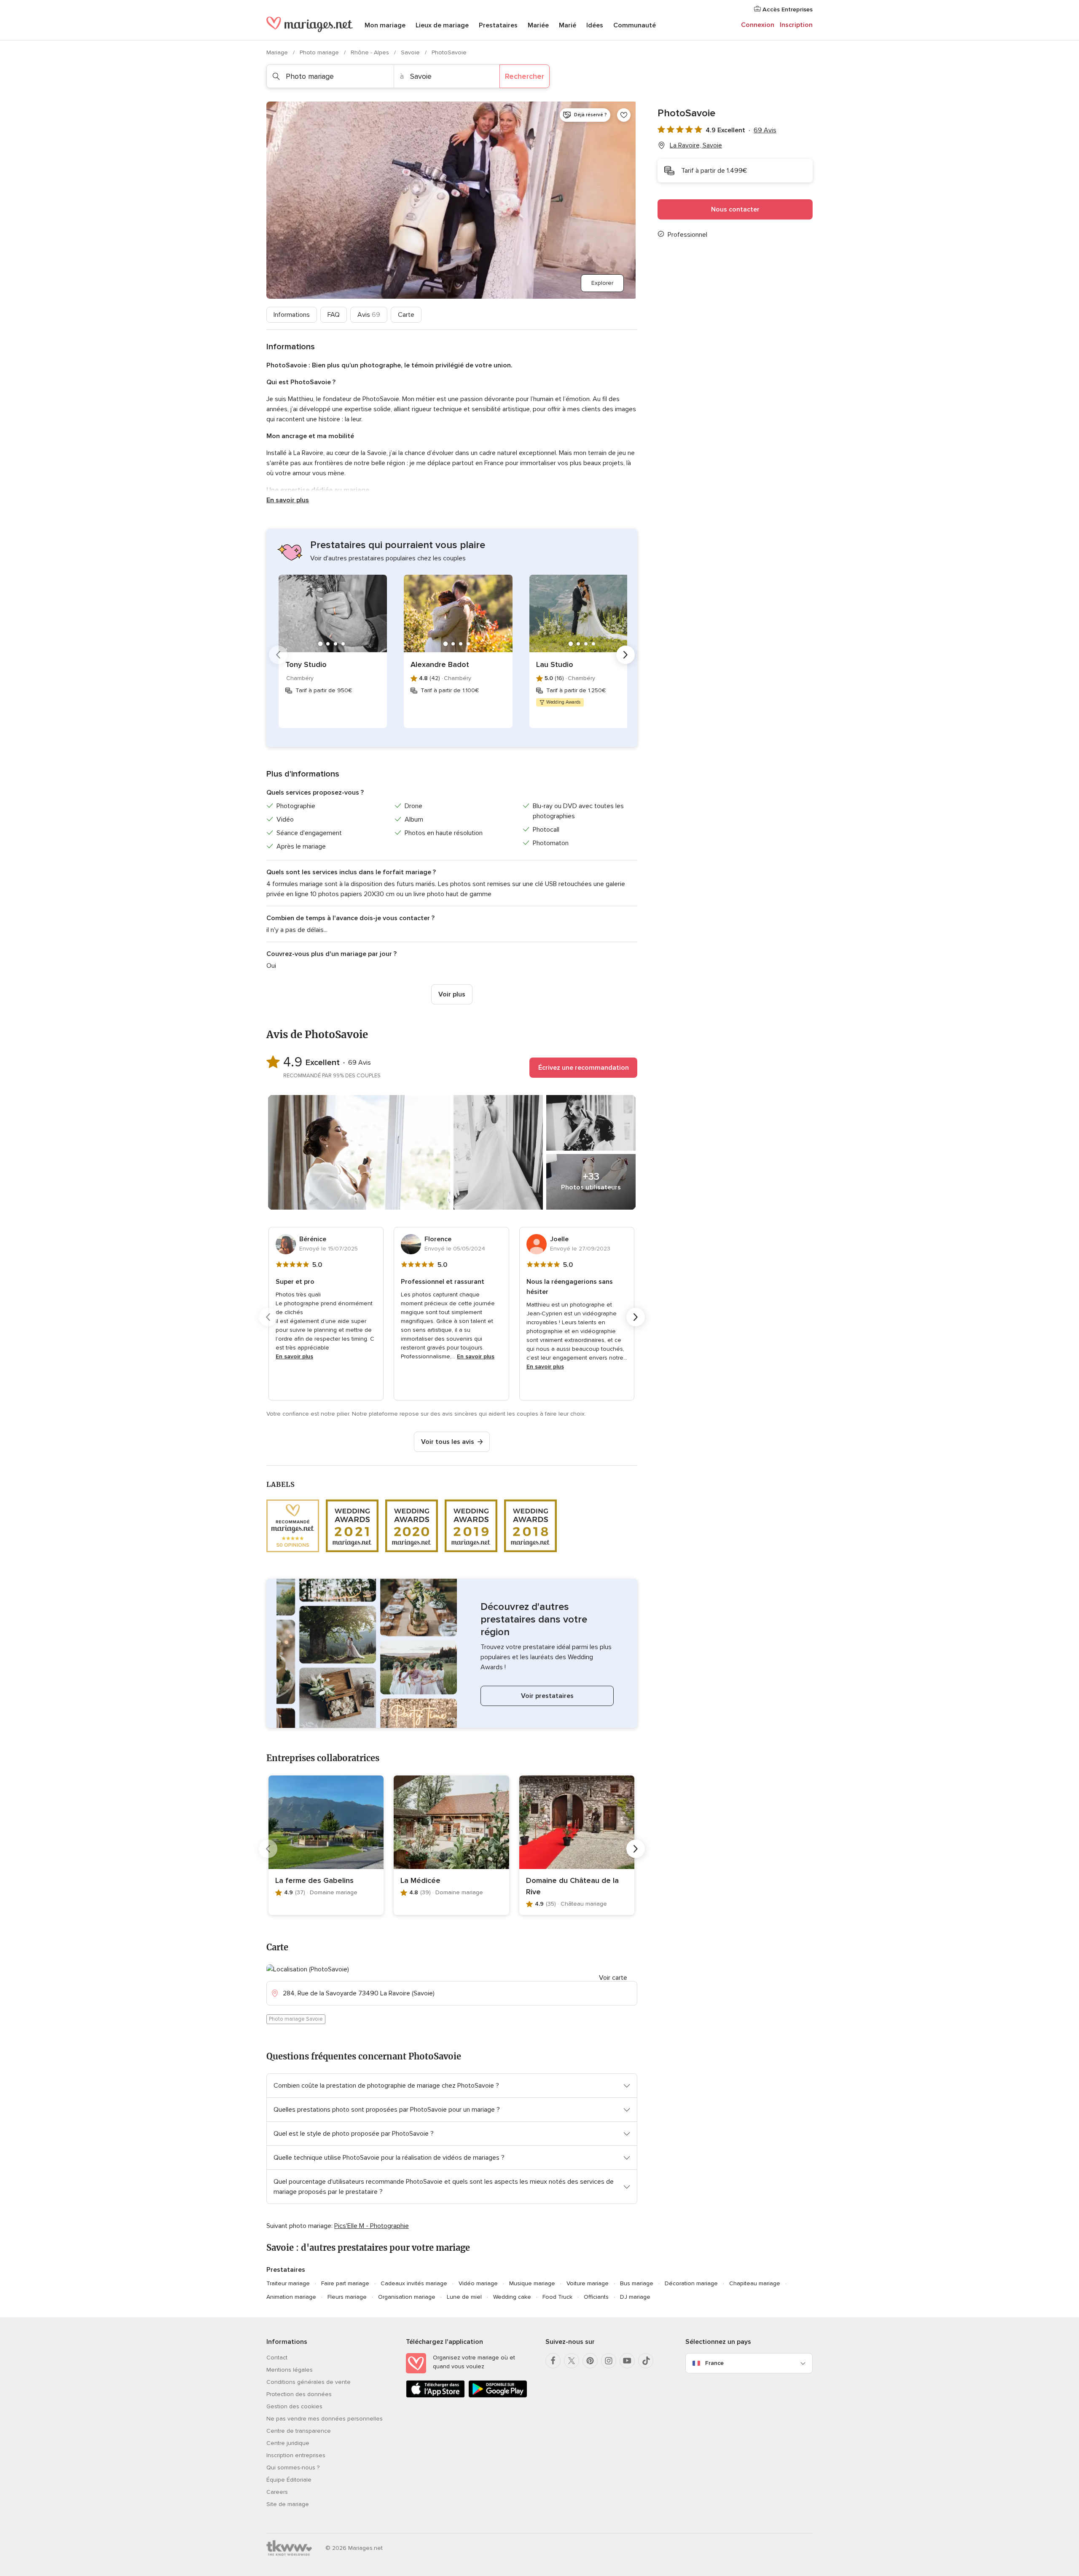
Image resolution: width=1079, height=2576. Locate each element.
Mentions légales (290, 2370)
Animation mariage (291, 2297)
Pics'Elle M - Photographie (372, 2226)
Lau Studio (555, 664)
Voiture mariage (588, 2283)
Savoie (411, 52)
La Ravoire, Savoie (696, 145)
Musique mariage (532, 2283)
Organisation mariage (407, 2297)
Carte (406, 315)
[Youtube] (627, 2361)
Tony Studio (306, 664)
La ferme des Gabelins (314, 1880)
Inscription (796, 25)
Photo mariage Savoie (296, 2019)
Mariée (538, 25)
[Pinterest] (590, 2361)
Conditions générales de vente (309, 2382)
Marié (568, 25)
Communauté (635, 25)
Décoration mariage (691, 2283)
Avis (369, 315)
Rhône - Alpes (371, 52)
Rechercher (525, 76)
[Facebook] (553, 2361)
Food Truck (557, 2297)
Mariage (278, 52)
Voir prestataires (547, 1696)
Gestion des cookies (294, 2406)
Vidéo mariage (478, 2283)
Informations (292, 315)
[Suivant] (625, 655)
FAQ (334, 315)
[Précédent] (278, 655)
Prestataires (498, 25)
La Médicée (420, 1880)
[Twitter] (572, 2361)
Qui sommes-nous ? (293, 2468)
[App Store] (435, 2396)
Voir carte (613, 1978)
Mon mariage (385, 25)
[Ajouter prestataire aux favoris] (624, 115)
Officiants (596, 2297)
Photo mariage (320, 52)
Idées (595, 25)
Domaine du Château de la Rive (572, 1886)
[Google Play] (498, 2396)
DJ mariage (635, 2297)
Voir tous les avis (448, 1442)
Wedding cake (512, 2297)
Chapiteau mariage (755, 2283)
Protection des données (299, 2394)
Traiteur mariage (288, 2283)
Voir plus (452, 994)
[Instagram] (609, 2361)
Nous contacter (735, 209)
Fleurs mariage (347, 2297)
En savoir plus (288, 500)
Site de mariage (288, 2504)
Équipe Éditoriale (289, 2480)
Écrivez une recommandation (584, 1068)
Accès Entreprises (787, 9)
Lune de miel (464, 2297)
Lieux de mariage (442, 25)
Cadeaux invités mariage (414, 2283)
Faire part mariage (345, 2283)
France (714, 2363)
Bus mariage (637, 2283)
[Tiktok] (646, 2361)
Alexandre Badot (440, 664)
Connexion (758, 25)
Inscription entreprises (296, 2455)
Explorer (602, 283)
